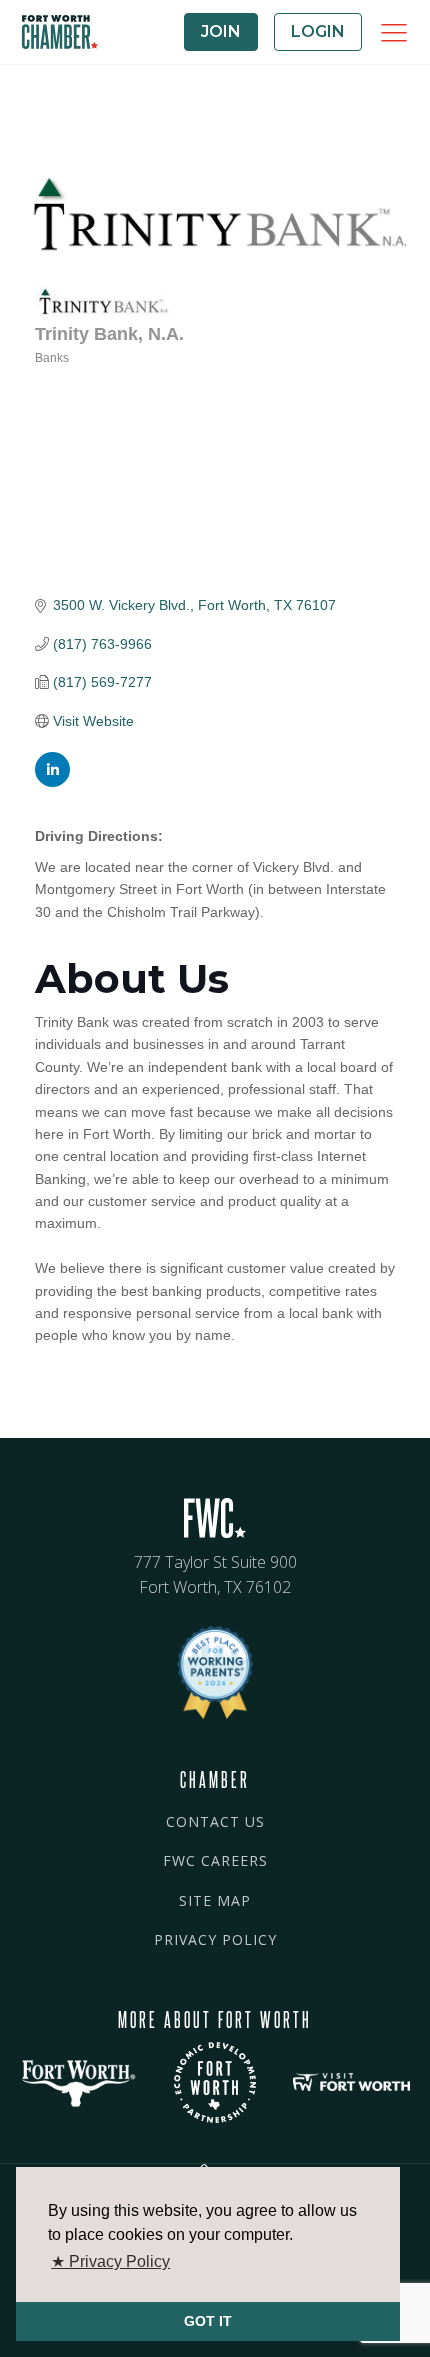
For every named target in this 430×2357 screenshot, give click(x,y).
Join (221, 31)
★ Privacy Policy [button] (110, 2261)
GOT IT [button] (208, 2321)
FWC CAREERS (215, 1860)
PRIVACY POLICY (215, 1939)
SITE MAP (215, 1900)
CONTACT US (215, 1821)
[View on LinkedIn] (52, 782)
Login (318, 31)
